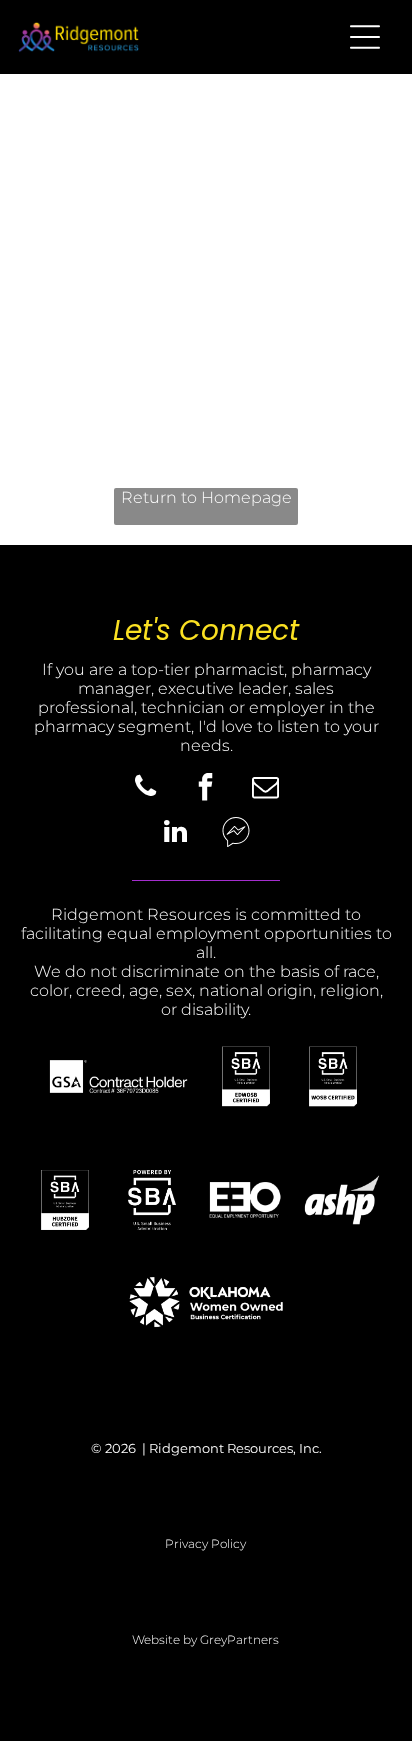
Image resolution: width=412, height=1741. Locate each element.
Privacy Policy (205, 1543)
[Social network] (236, 834)
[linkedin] (176, 834)
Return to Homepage (206, 497)
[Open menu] (365, 37)
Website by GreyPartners (205, 1639)
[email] (266, 789)
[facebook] (206, 789)
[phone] (146, 789)
